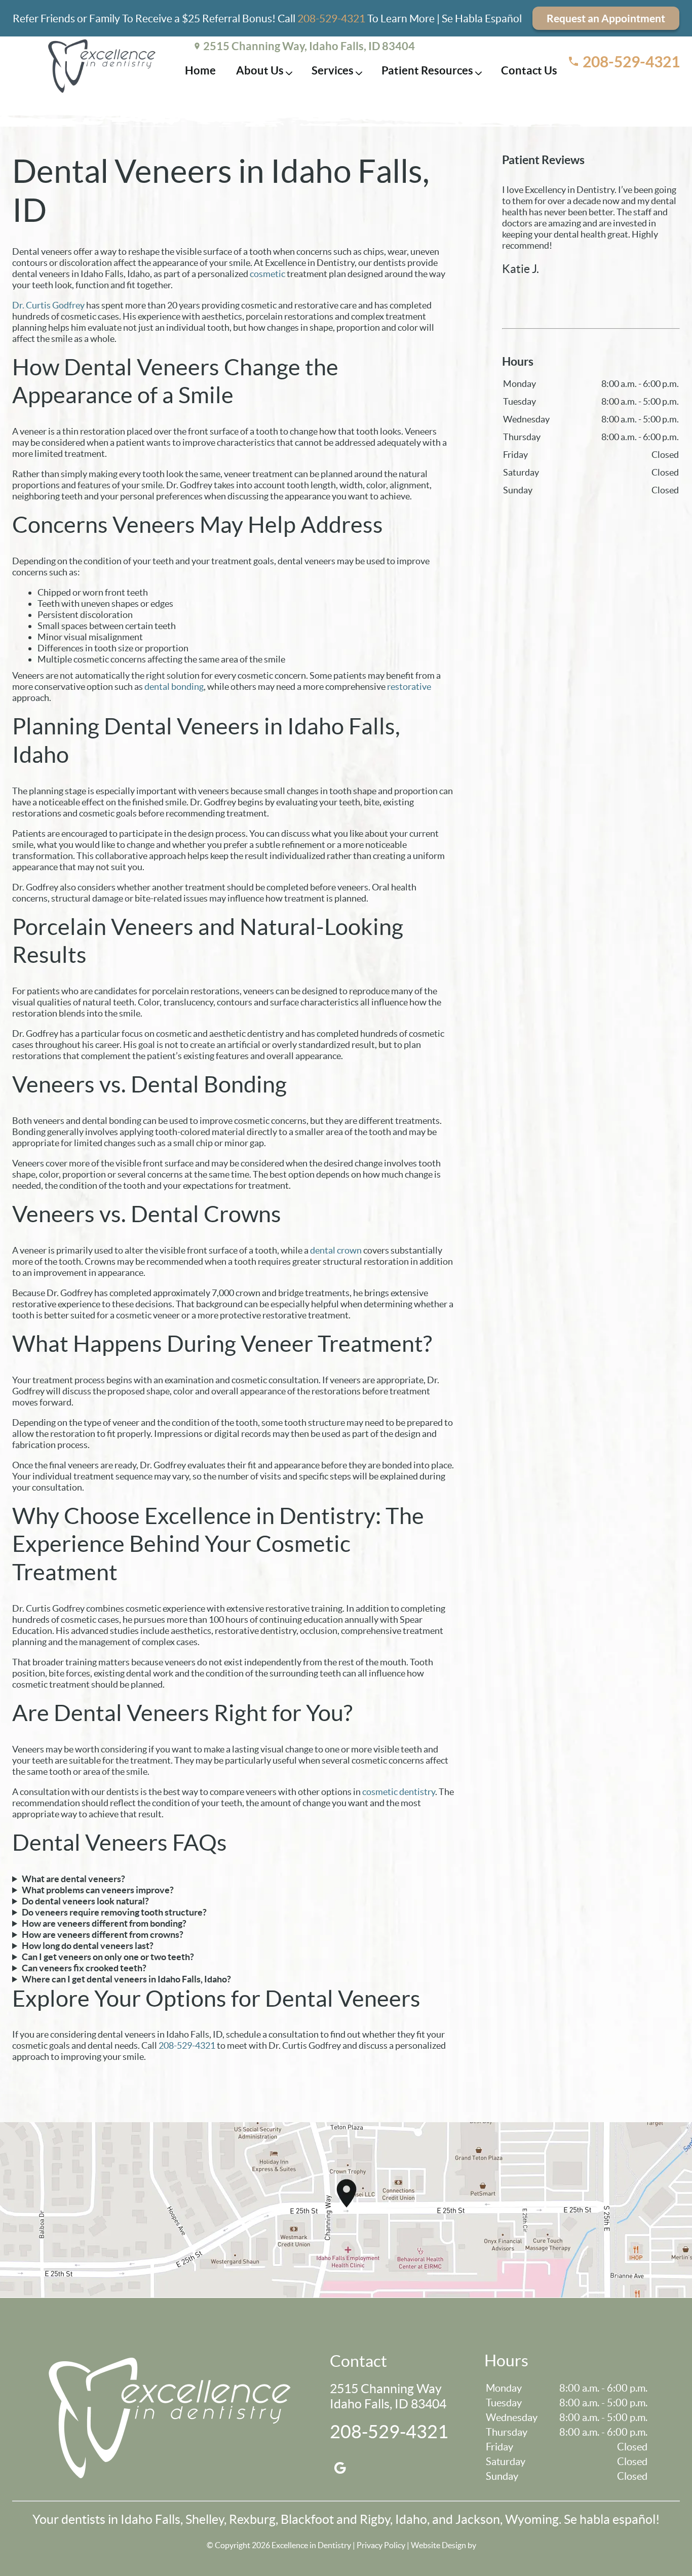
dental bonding (174, 687)
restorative (409, 687)
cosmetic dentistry (399, 1792)
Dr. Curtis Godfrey (48, 305)
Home (200, 70)
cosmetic (267, 274)
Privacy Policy (381, 2545)
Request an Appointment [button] (606, 18)
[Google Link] (340, 2468)
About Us (260, 70)
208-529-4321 (331, 18)
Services (333, 70)
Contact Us (529, 70)
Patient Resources (427, 70)
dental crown (336, 1250)
